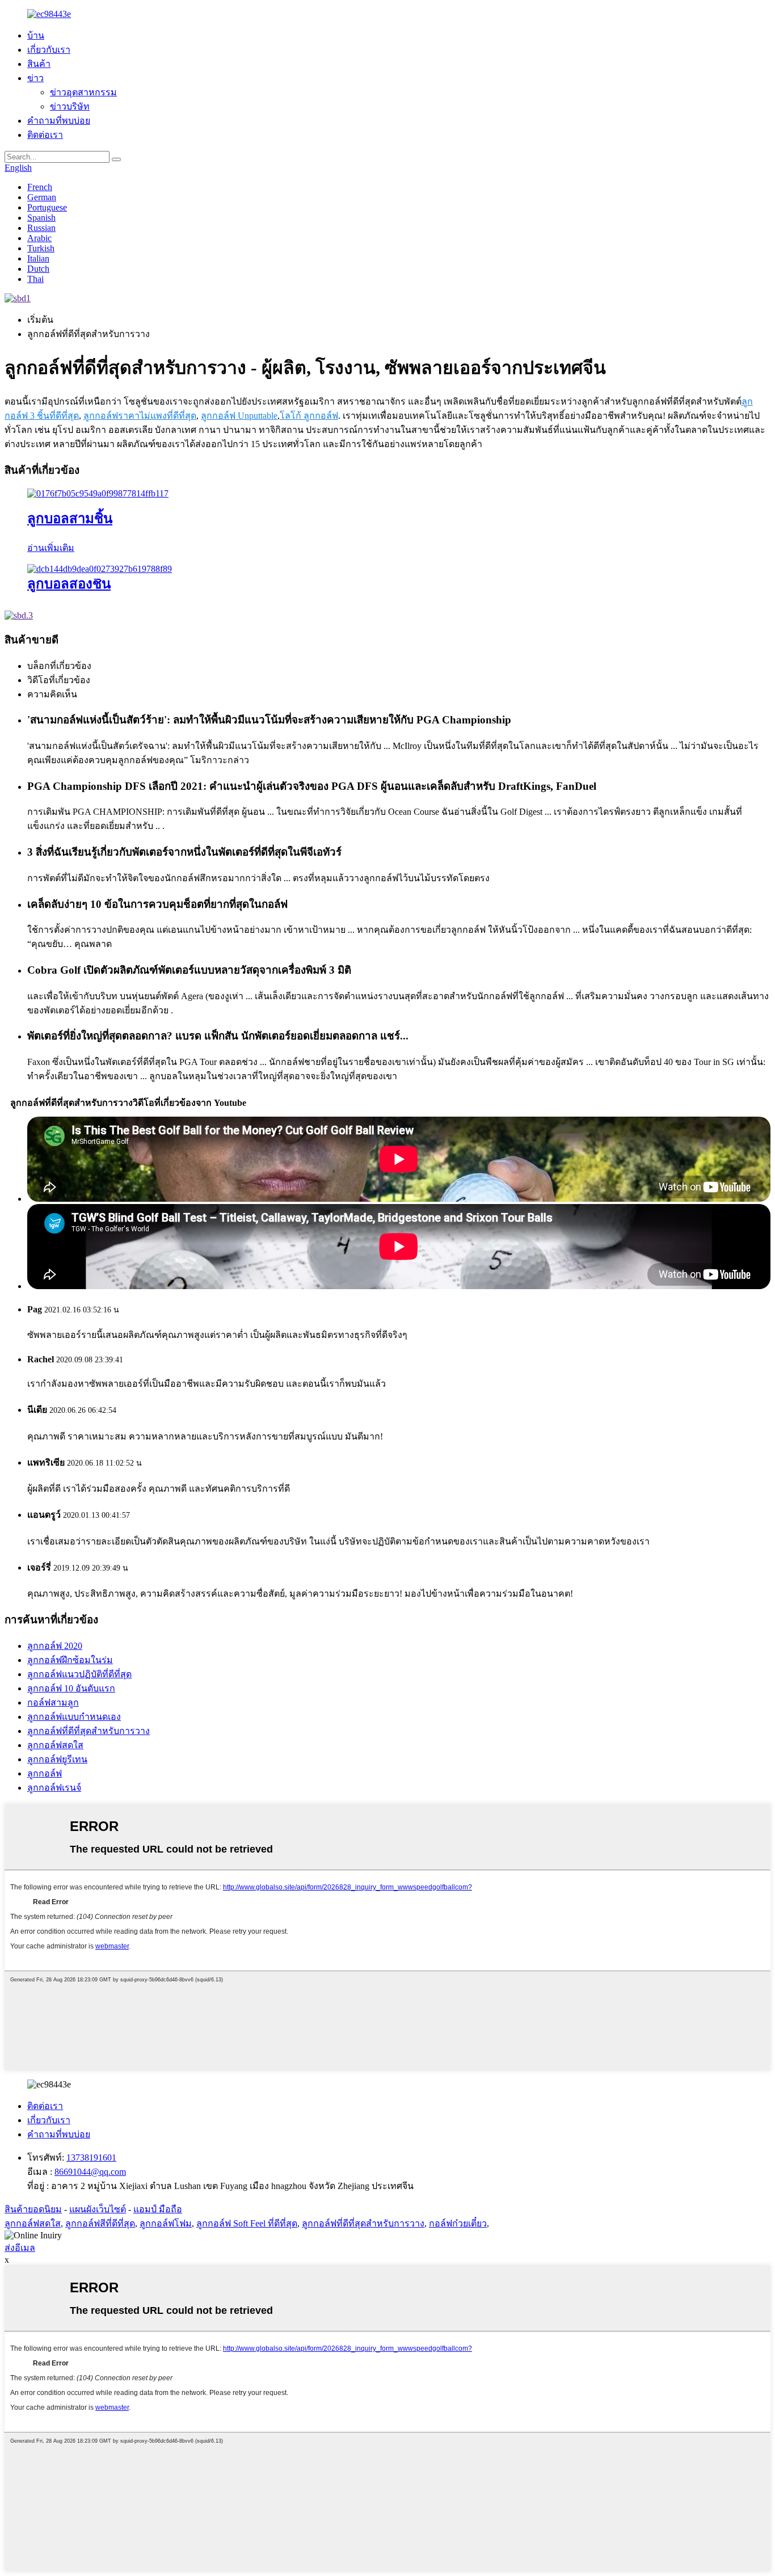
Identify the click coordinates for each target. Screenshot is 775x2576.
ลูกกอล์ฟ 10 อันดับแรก (71, 1688)
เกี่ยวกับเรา (49, 50)
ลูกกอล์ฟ (45, 1773)
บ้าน (36, 35)
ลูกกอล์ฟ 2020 (55, 1646)
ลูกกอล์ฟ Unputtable (239, 416)
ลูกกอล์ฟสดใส (55, 1745)
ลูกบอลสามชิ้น (70, 519)
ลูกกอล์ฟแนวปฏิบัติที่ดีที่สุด (79, 1674)
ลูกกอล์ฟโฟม (166, 2223)
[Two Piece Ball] (100, 569)
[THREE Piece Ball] (98, 493)
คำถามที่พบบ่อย (59, 121)
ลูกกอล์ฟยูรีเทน (57, 1759)
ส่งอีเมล (20, 2248)
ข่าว (35, 78)
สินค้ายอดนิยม (33, 2209)
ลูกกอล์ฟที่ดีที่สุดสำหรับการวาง (89, 1731)
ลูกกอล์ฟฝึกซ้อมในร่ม (70, 1660)
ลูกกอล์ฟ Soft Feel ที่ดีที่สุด (247, 2223)
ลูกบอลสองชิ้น (69, 584)
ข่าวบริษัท (70, 106)
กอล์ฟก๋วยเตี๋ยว (458, 2223)
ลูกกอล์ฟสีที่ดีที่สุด (100, 2223)
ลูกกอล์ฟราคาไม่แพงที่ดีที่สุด (140, 416)
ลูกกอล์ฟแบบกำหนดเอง (74, 1717)
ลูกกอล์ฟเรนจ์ (54, 1788)
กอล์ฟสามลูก (53, 1702)
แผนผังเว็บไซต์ (98, 2209)
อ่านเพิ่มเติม (51, 548)
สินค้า (39, 64)
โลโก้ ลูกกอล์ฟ (309, 416)
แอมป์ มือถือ (158, 2209)
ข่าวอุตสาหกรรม (83, 92)
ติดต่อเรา (45, 135)
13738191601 (91, 2158)
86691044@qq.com (90, 2172)
